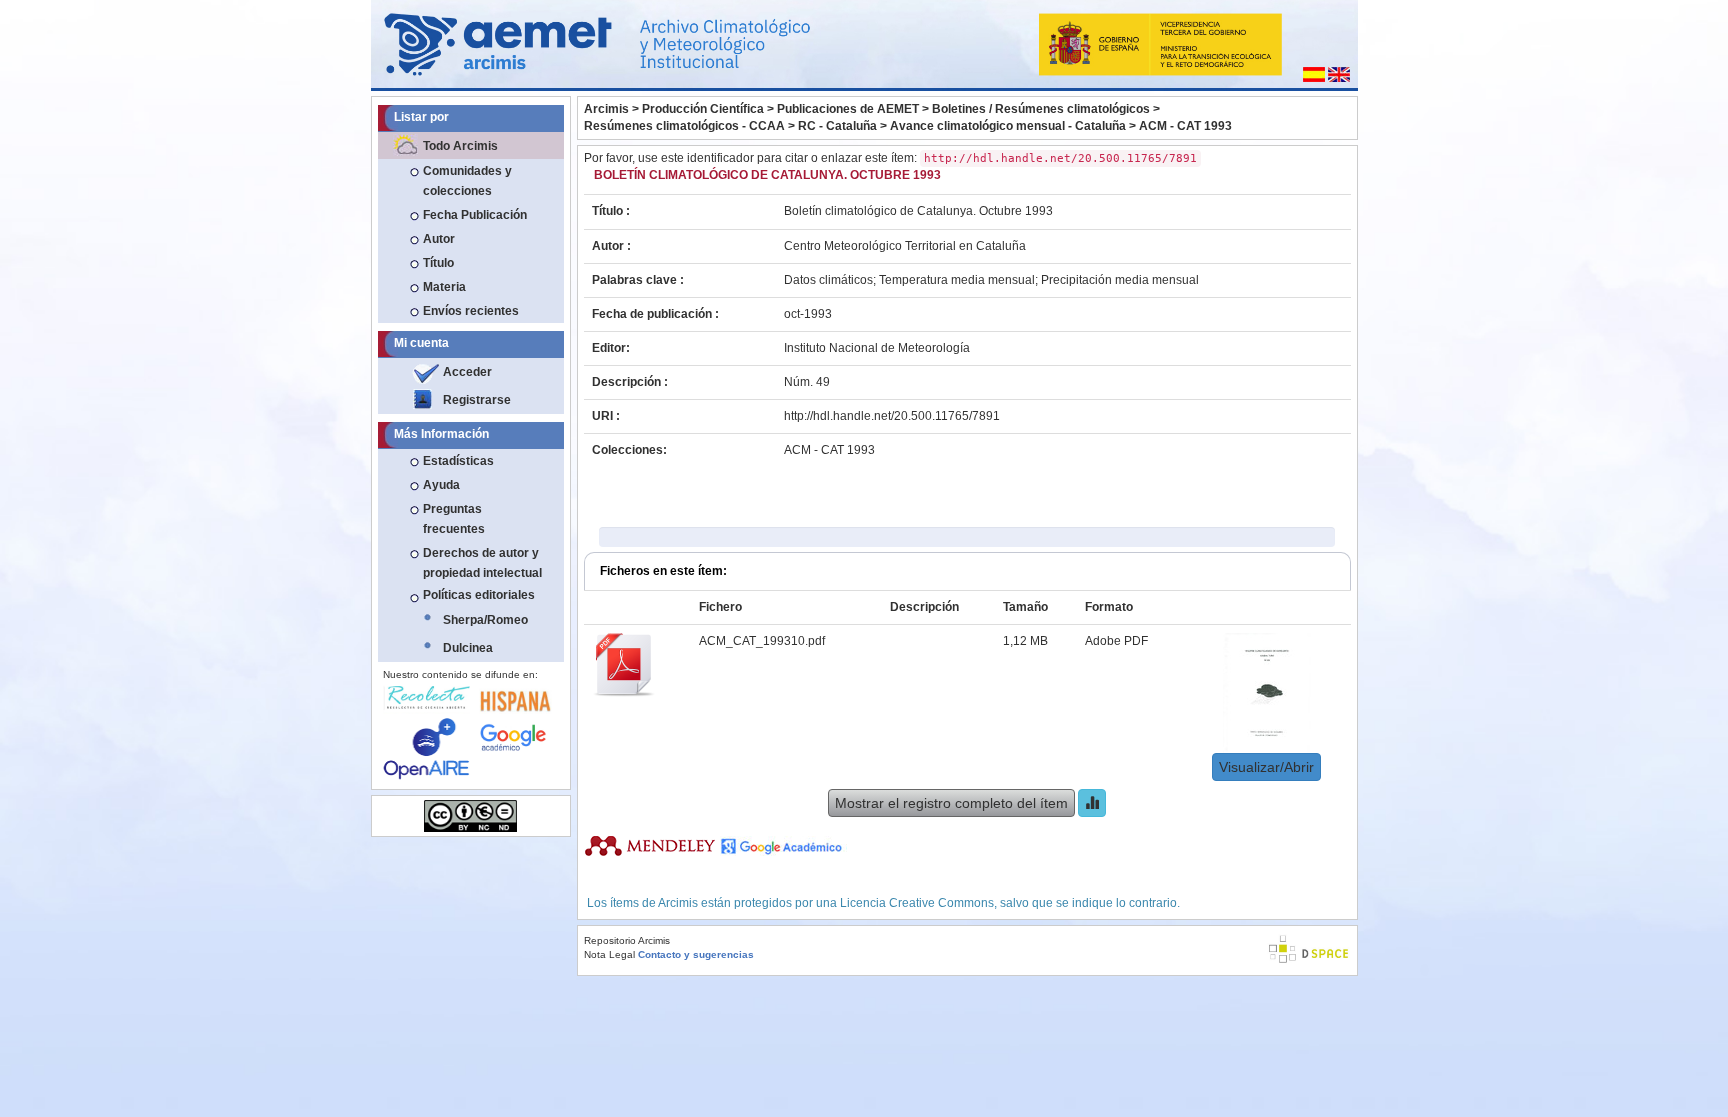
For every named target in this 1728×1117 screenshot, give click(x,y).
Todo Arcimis (460, 146)
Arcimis (606, 109)
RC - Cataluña (837, 126)
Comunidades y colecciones (467, 181)
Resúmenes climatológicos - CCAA (684, 126)
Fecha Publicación (475, 215)
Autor (439, 239)
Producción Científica (703, 109)
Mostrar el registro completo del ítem (951, 803)
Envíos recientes (471, 311)
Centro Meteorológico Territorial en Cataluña (905, 246)
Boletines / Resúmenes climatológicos (1041, 109)
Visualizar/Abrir (1266, 767)
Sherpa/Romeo (485, 620)
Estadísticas (458, 461)
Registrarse (477, 400)
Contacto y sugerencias (696, 954)
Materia (444, 287)
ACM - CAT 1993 (1185, 126)
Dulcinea (468, 648)
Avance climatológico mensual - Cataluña (1008, 126)
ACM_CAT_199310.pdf (762, 641)
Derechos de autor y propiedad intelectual (482, 563)
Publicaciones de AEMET (848, 109)
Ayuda (441, 485)
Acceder (467, 372)
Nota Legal (609, 954)
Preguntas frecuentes (454, 519)
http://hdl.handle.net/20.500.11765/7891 (892, 416)
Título (438, 263)
